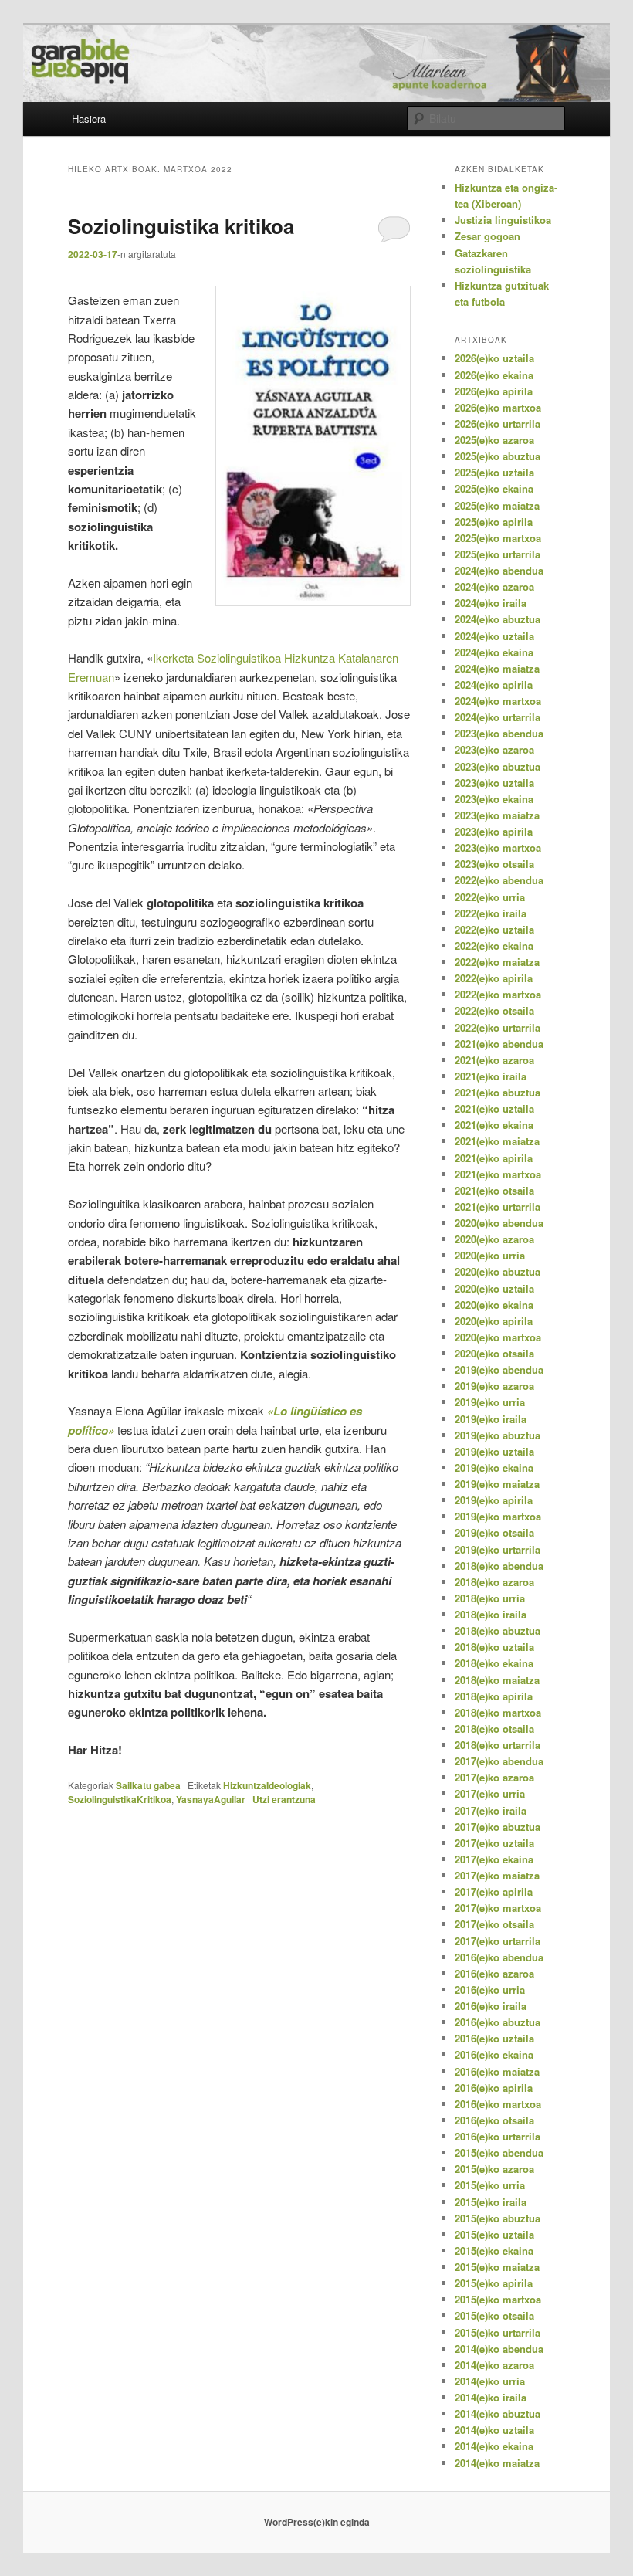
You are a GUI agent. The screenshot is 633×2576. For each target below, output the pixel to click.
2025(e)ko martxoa (498, 538)
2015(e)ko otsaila (494, 2315)
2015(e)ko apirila (494, 2283)
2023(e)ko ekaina (494, 799)
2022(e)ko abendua (499, 880)
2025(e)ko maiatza (497, 505)
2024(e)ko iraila (491, 603)
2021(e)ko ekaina (494, 1125)
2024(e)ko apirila (494, 685)
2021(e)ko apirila (494, 1158)
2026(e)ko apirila (494, 391)
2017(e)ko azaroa (494, 1777)
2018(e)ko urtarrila (498, 1745)
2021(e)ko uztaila (494, 1108)
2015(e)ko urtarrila (498, 2332)
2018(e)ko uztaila (494, 1647)
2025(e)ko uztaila (494, 472)
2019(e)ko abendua (499, 1369)
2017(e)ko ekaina (494, 1859)
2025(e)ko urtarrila (498, 554)
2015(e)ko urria (490, 2185)
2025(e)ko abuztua (498, 456)
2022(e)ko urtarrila (498, 1027)
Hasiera (89, 119)
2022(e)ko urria (490, 897)
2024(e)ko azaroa (494, 586)
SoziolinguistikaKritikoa (120, 1799)
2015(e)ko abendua (499, 2152)
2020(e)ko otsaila (494, 1353)
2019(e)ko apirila (494, 1500)
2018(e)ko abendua (499, 1566)
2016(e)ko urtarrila (498, 2136)
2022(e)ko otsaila (494, 1010)
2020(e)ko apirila (494, 1321)
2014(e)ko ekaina (494, 2446)
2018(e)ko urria (490, 1598)
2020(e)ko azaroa (494, 1239)
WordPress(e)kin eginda (317, 2522)
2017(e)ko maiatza (497, 1875)
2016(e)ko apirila (494, 2088)
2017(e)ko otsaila (494, 1924)
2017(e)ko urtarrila (498, 1941)
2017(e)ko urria (490, 1793)
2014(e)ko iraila (491, 2397)
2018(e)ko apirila (494, 1696)
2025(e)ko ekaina (494, 488)
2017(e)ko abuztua (498, 1827)
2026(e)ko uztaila (494, 358)
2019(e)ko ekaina (494, 1468)
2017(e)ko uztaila (494, 1843)
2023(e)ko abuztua (498, 766)
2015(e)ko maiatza (497, 2267)
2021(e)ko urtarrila (498, 1207)
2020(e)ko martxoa (498, 1337)
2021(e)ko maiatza (497, 1141)
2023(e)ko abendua (499, 733)
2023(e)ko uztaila (494, 783)
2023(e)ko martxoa (498, 847)
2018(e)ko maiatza (497, 1680)
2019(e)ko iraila (491, 1419)
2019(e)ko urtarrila (498, 1549)
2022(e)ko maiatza (497, 962)
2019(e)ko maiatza (497, 1484)
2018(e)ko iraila (491, 1614)
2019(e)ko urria (490, 1402)
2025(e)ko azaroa (494, 440)
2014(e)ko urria (490, 2381)
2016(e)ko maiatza (497, 2071)
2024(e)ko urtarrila (498, 717)
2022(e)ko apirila (494, 978)
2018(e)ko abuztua (498, 1630)
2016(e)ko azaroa (494, 1973)
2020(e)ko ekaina (494, 1305)
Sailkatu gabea (148, 1785)
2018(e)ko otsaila (494, 1729)
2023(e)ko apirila (494, 831)
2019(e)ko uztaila (494, 1451)
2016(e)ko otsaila (494, 2120)
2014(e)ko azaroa (494, 2365)
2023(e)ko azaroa (494, 749)
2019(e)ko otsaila (494, 1532)
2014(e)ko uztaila (494, 2430)
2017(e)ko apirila (494, 1891)
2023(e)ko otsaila (494, 864)
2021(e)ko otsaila (494, 1190)
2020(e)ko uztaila (494, 1288)
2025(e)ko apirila (494, 522)
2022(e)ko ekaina (494, 946)
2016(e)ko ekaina (494, 2054)
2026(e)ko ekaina (494, 375)
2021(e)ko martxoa (498, 1174)
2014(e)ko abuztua (498, 2413)
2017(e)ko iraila (491, 1810)
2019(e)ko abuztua (498, 1435)
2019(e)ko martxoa (498, 1516)
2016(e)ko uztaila (494, 2038)
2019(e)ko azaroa (494, 1386)
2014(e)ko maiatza (497, 2463)
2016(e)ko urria (490, 1990)
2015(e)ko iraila (491, 2202)
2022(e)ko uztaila (494, 929)
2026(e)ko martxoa (498, 407)
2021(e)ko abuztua (498, 1092)
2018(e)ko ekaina (494, 1663)
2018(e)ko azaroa (494, 1582)
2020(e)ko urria (490, 1255)
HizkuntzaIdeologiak (267, 1785)
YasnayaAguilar (211, 1799)
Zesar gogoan (487, 236)
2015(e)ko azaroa (494, 2169)
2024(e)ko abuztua (498, 619)
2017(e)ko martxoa (498, 1908)
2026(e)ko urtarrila (498, 424)
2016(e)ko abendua (499, 1957)
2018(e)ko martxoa (498, 1712)
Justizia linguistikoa (503, 220)
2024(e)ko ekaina (494, 652)
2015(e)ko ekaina (494, 2251)
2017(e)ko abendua (499, 1761)
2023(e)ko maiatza (497, 815)
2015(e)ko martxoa (498, 2299)
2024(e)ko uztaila (494, 636)
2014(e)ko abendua (499, 2349)
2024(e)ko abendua (499, 570)
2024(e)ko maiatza (497, 668)
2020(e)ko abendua (499, 1223)
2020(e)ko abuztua (498, 1271)
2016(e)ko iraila (491, 2006)
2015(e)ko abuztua (498, 2218)
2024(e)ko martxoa (498, 701)
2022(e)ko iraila (491, 913)
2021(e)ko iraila (491, 1076)
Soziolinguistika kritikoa (181, 226)
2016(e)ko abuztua (498, 2022)
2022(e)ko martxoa (498, 994)
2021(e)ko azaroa (494, 1060)
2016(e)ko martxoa (498, 2104)
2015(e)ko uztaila (494, 2234)
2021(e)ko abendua (499, 1044)
